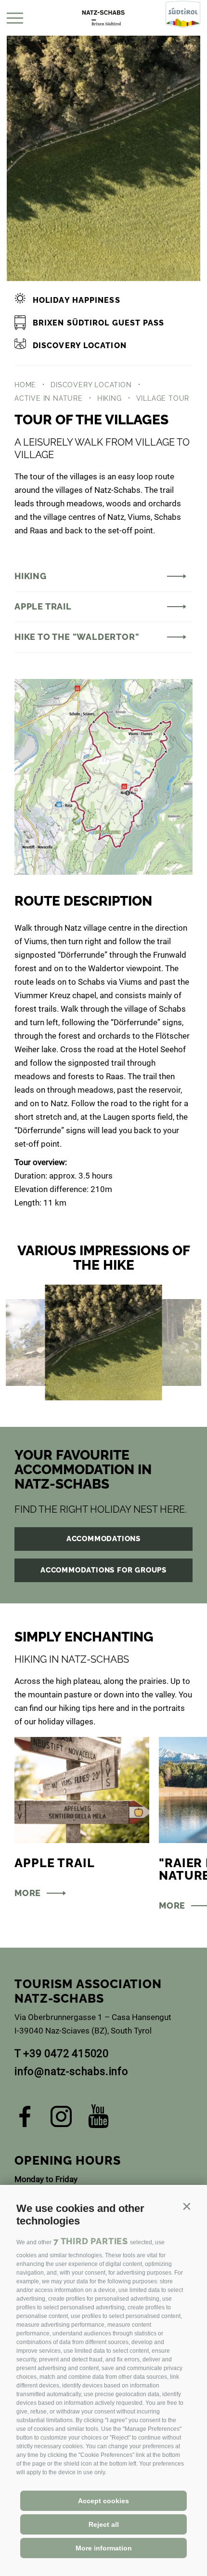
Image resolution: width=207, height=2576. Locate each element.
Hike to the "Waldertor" (77, 637)
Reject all (104, 2524)
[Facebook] (25, 2120)
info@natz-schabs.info (71, 2071)
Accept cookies (103, 2501)
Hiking (31, 576)
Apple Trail (43, 606)
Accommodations (103, 1539)
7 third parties (91, 2241)
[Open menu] (15, 18)
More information (104, 2548)
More (28, 1893)
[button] (187, 2206)
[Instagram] (61, 2120)
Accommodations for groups (103, 1570)
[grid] (103, 1342)
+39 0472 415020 (66, 2054)
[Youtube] (98, 2120)
